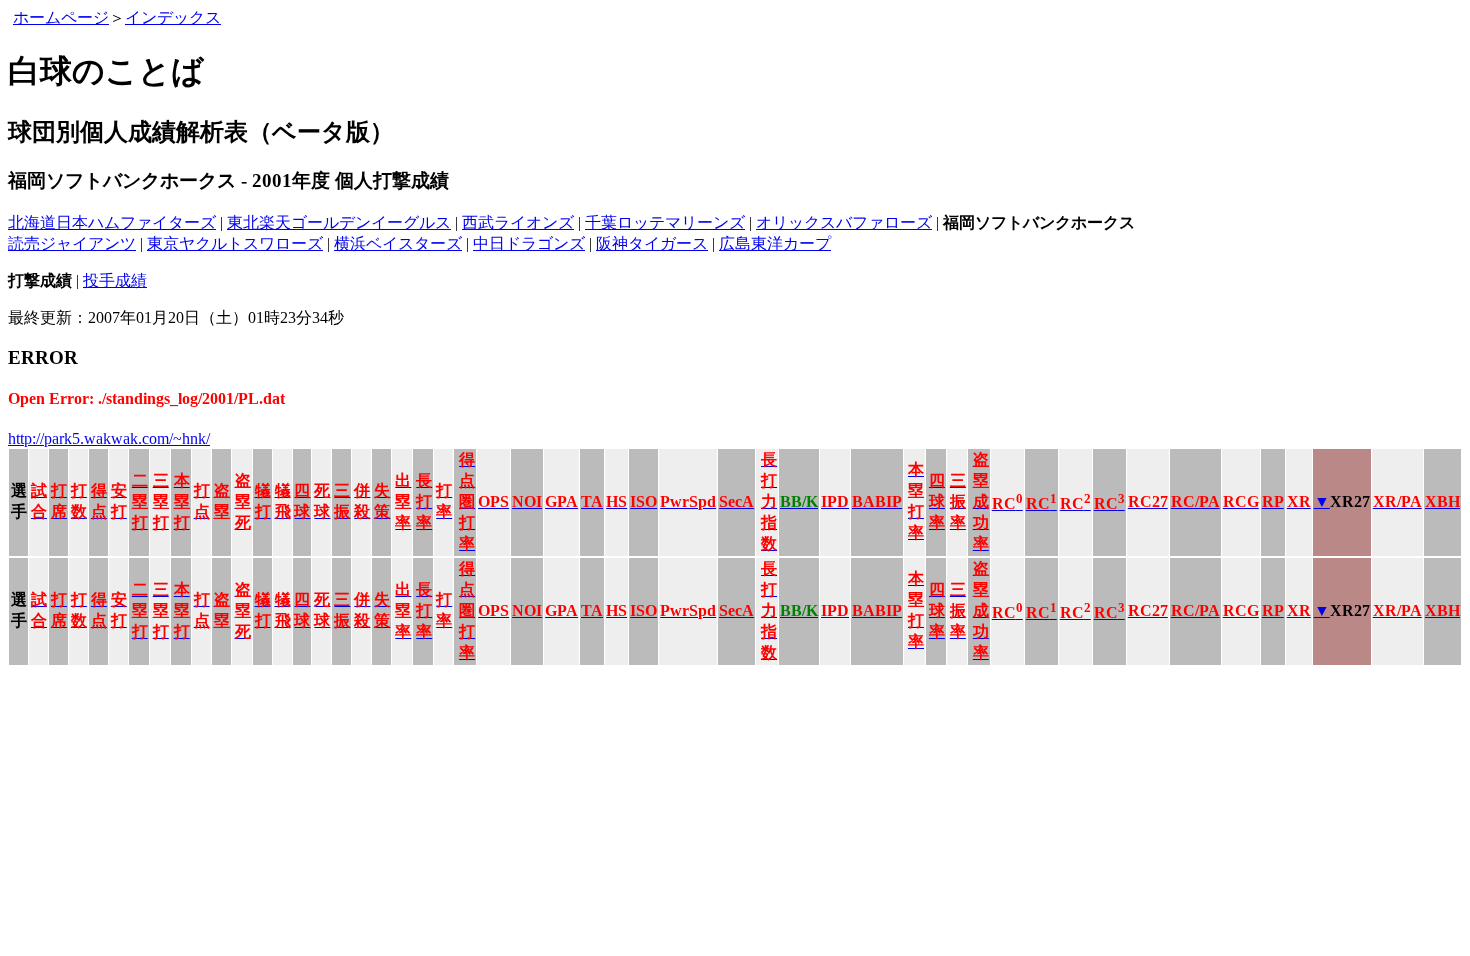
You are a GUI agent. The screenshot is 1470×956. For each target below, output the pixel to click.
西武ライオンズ (518, 222)
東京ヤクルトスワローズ (235, 243)
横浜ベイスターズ (398, 243)
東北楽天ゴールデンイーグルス (339, 222)
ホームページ (61, 17)
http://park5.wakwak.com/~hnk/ (109, 438)
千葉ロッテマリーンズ (665, 222)
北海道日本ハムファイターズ (112, 222)
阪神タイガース (652, 243)
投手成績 (115, 280)
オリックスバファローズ (844, 222)
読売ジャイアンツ (72, 243)
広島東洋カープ (775, 243)
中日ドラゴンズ (529, 243)
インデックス (173, 17)
